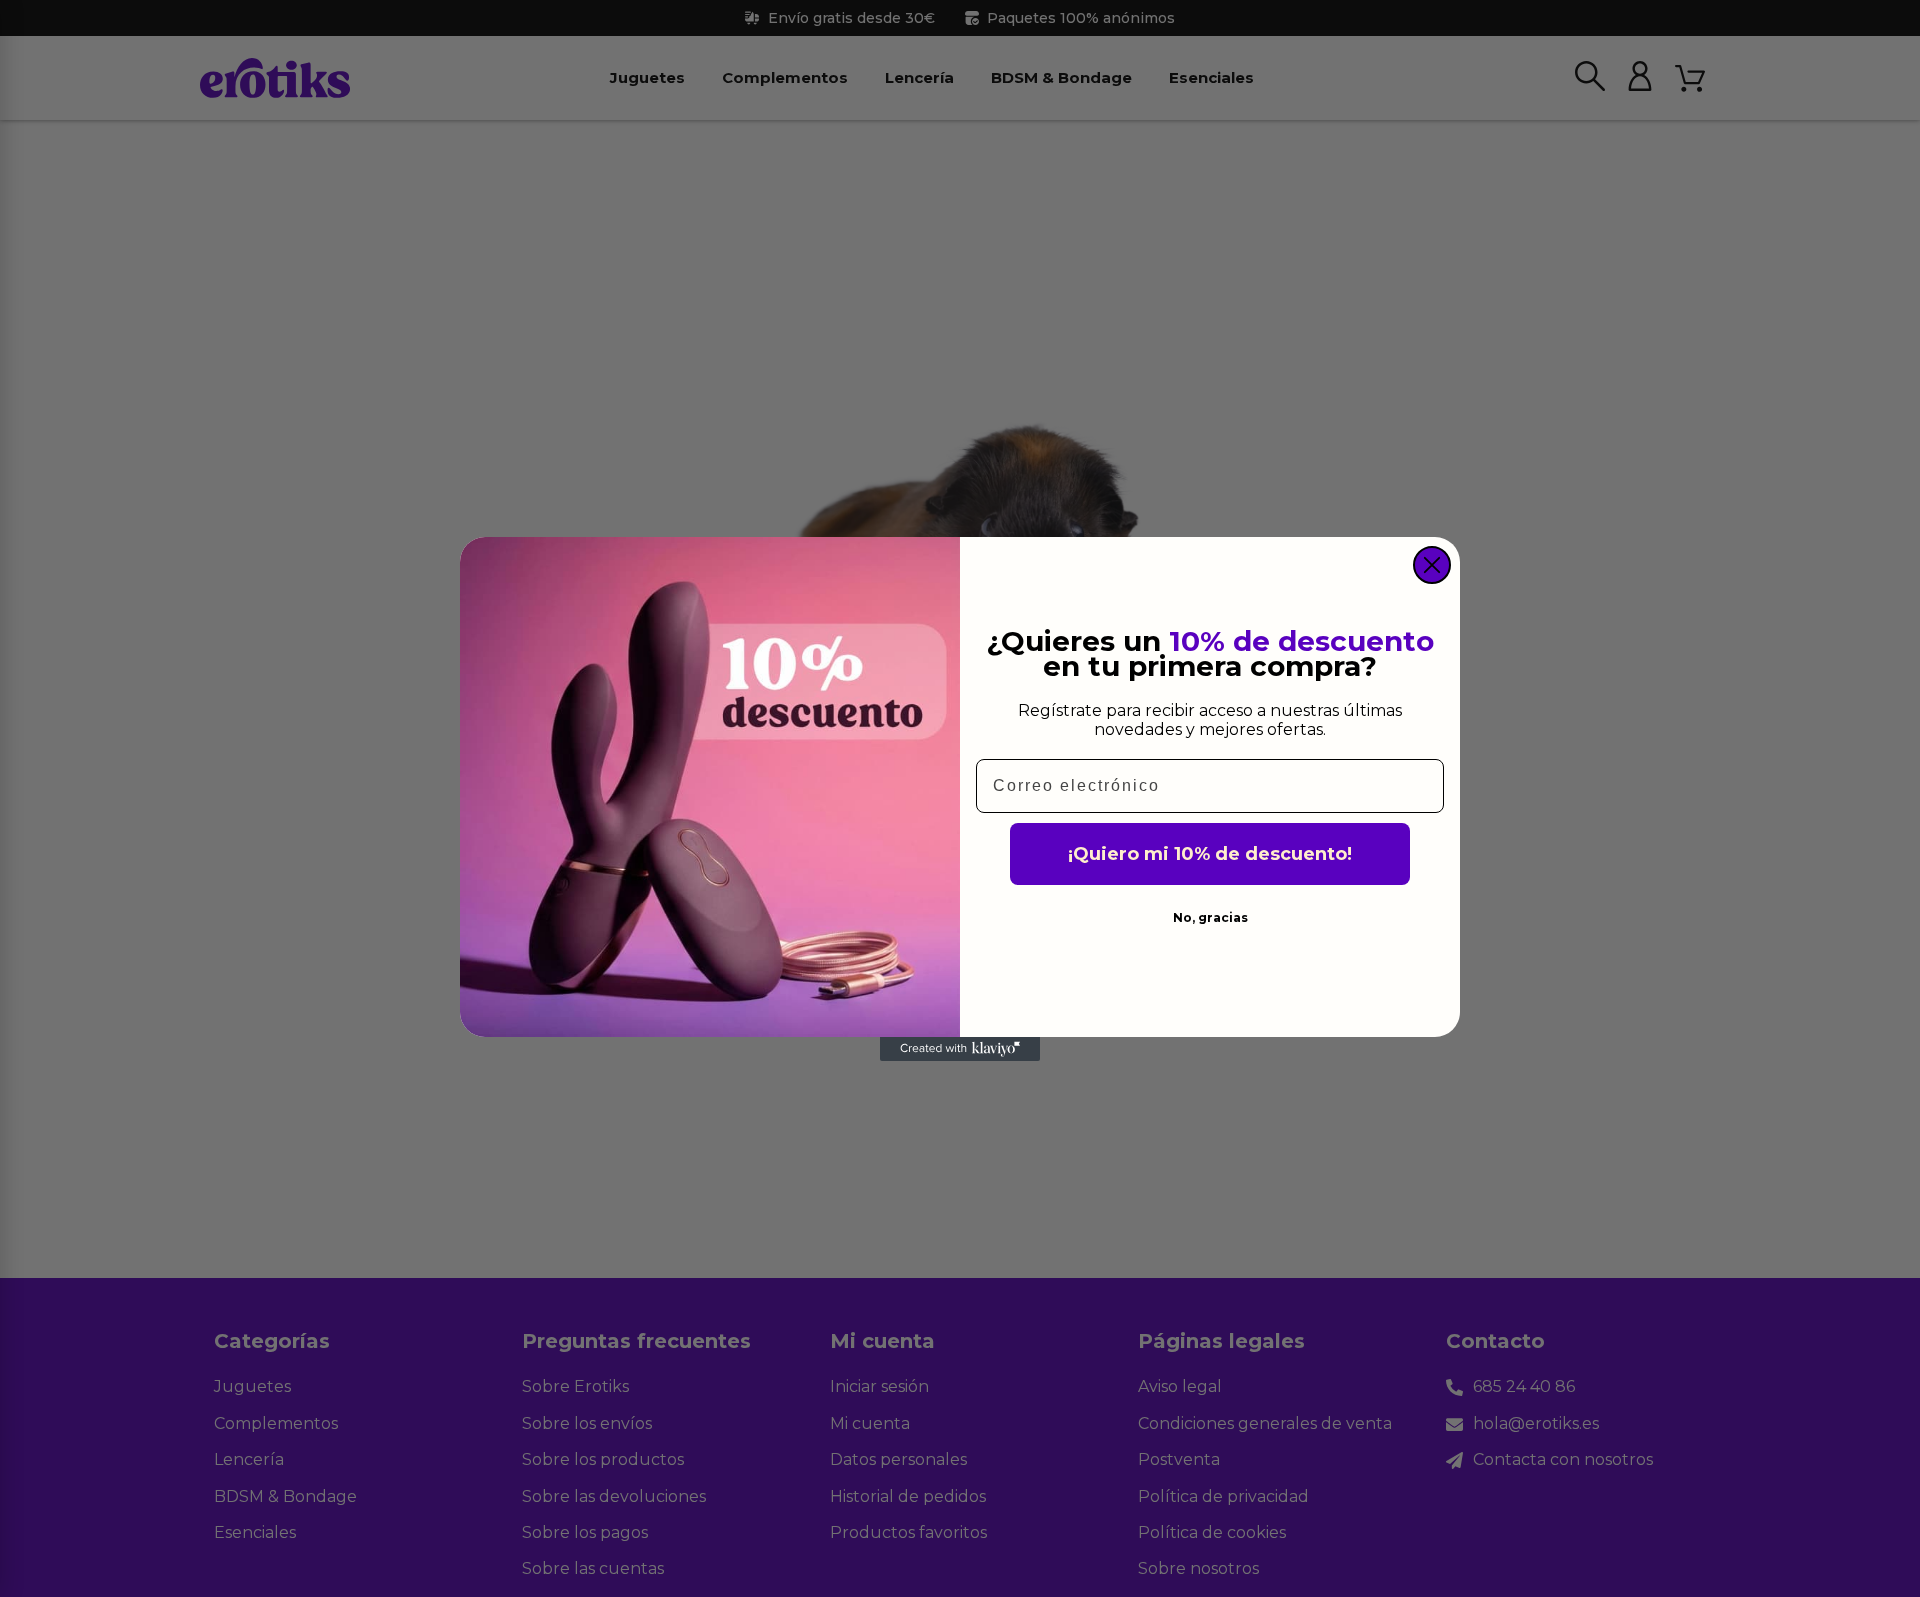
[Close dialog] (1432, 565)
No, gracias (1210, 917)
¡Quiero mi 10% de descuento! (1210, 854)
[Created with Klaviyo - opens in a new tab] (960, 1049)
